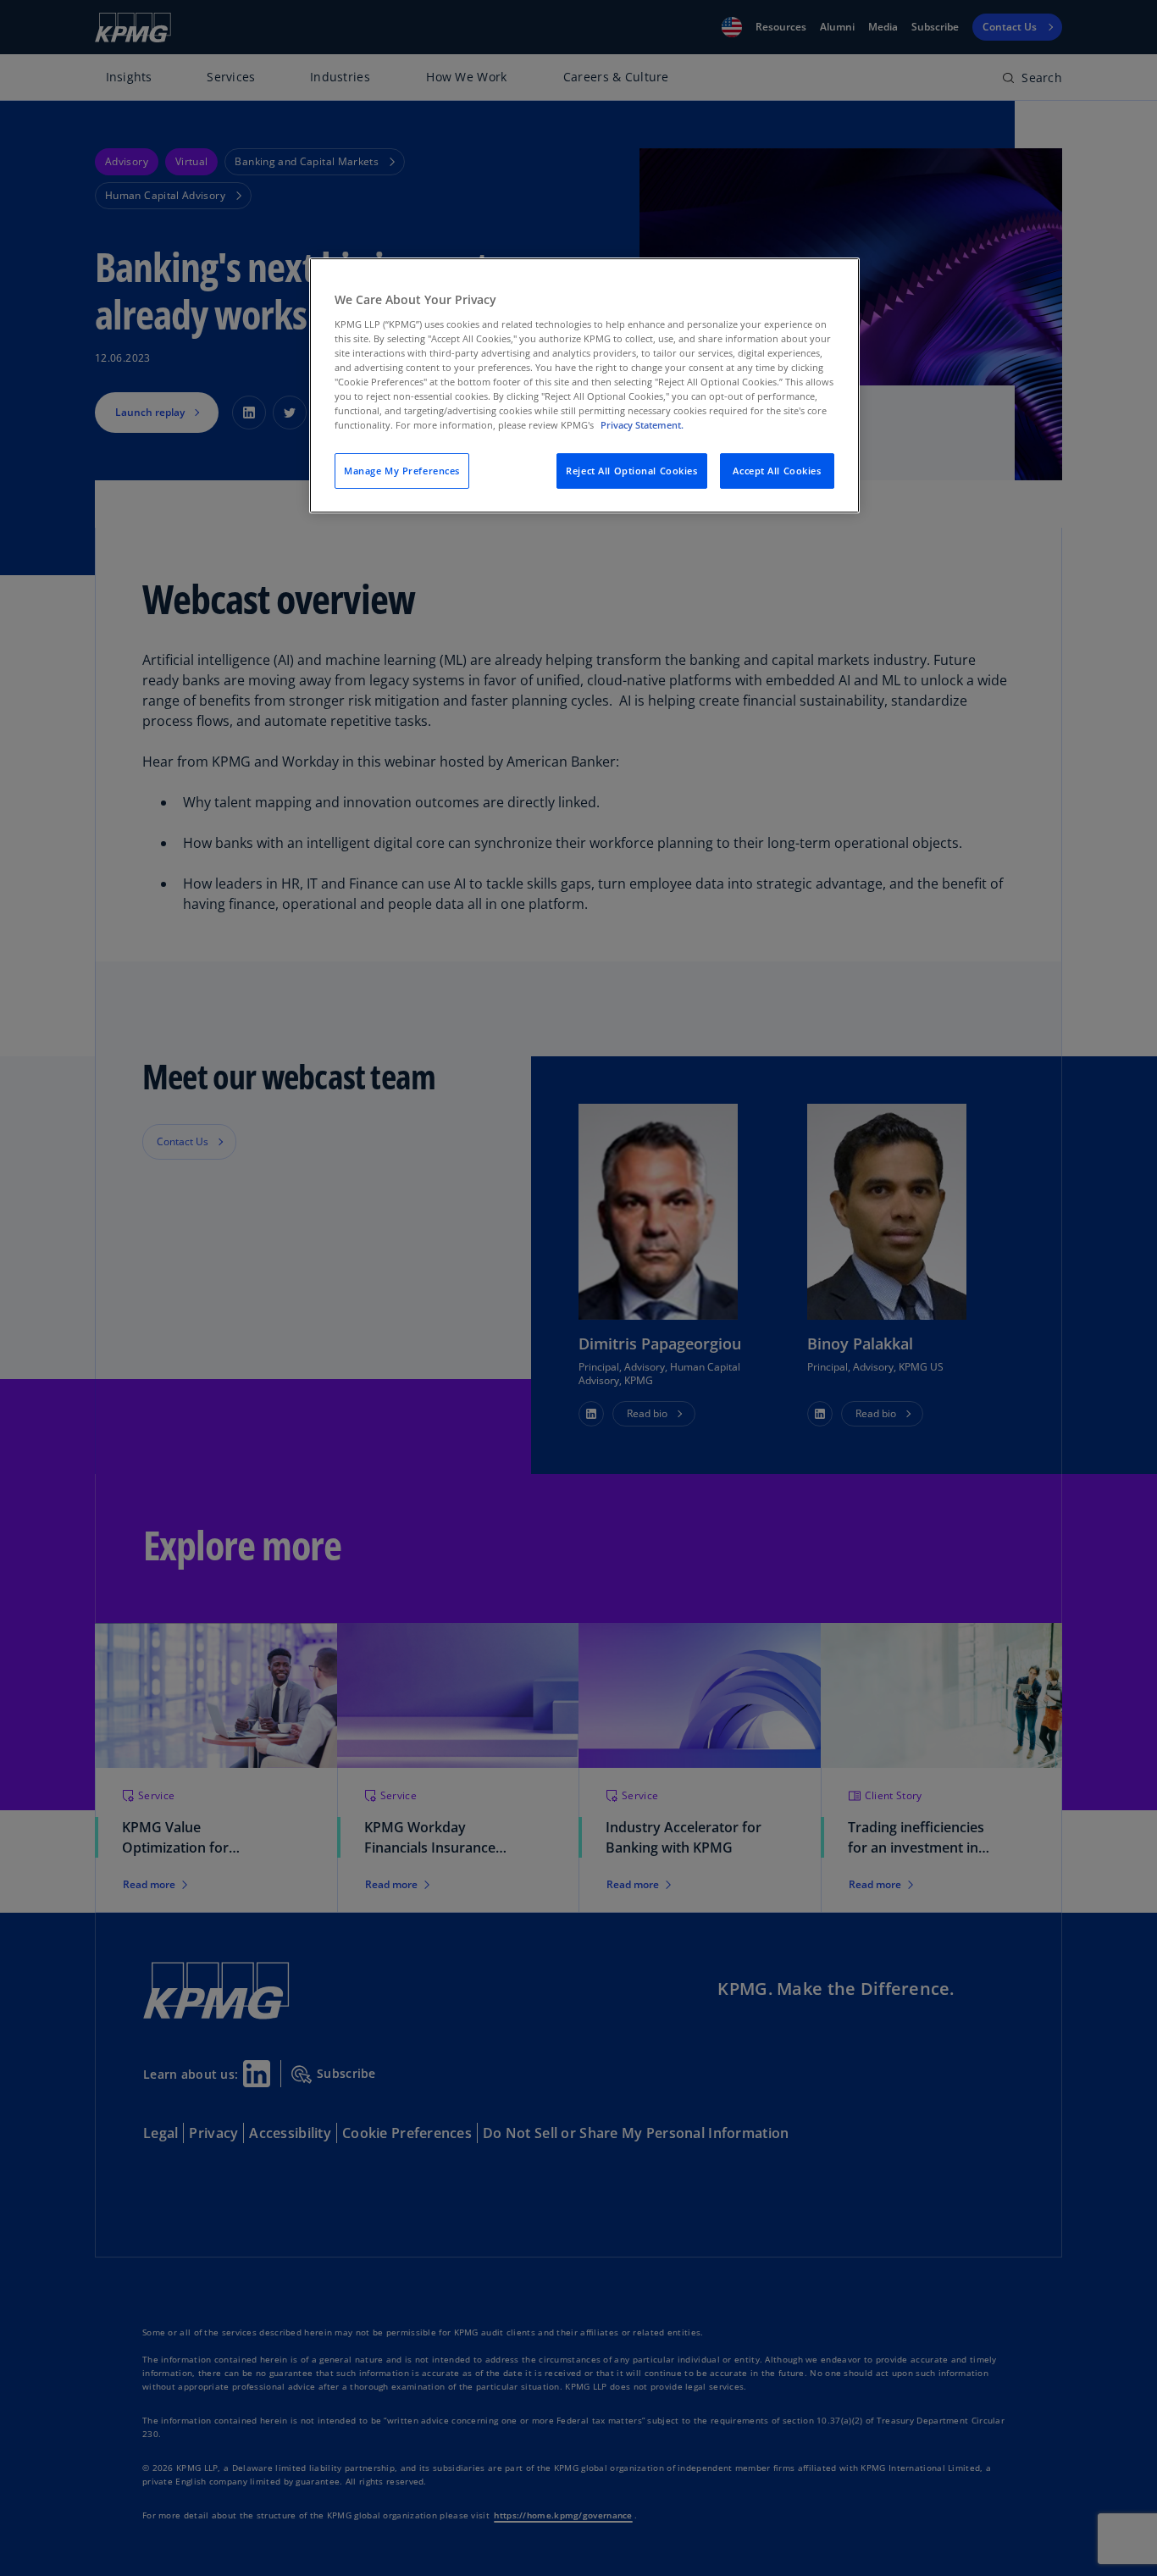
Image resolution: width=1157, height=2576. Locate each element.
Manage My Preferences (402, 471)
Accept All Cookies (777, 471)
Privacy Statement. (642, 425)
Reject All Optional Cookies (631, 471)
